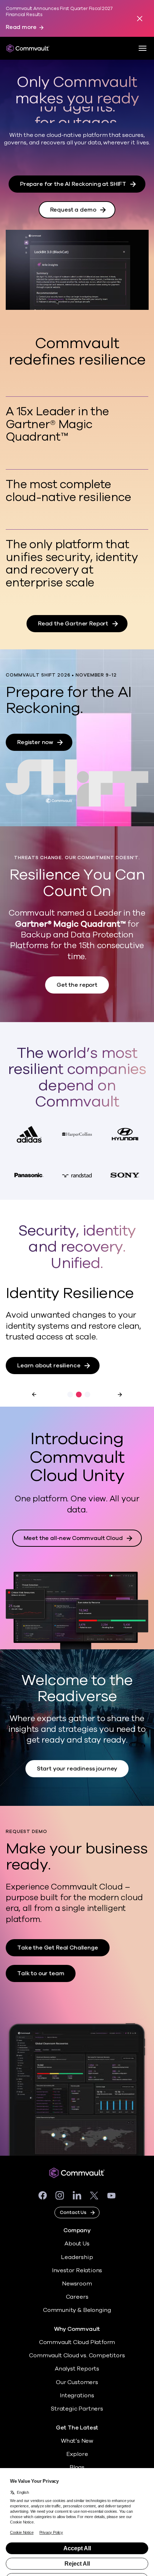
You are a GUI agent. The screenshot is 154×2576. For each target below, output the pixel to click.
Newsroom (77, 2284)
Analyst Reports (77, 2369)
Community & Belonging (77, 2310)
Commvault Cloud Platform (77, 2342)
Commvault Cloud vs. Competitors (77, 2355)
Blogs (77, 2467)
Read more (21, 27)
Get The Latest (77, 2428)
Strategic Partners (77, 2409)
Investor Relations (77, 2270)
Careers (77, 2297)
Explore (77, 2454)
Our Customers (77, 2382)
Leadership (77, 2257)
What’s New (77, 2441)
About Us (77, 2244)
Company (77, 2231)
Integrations (77, 2396)
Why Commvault (77, 2329)
